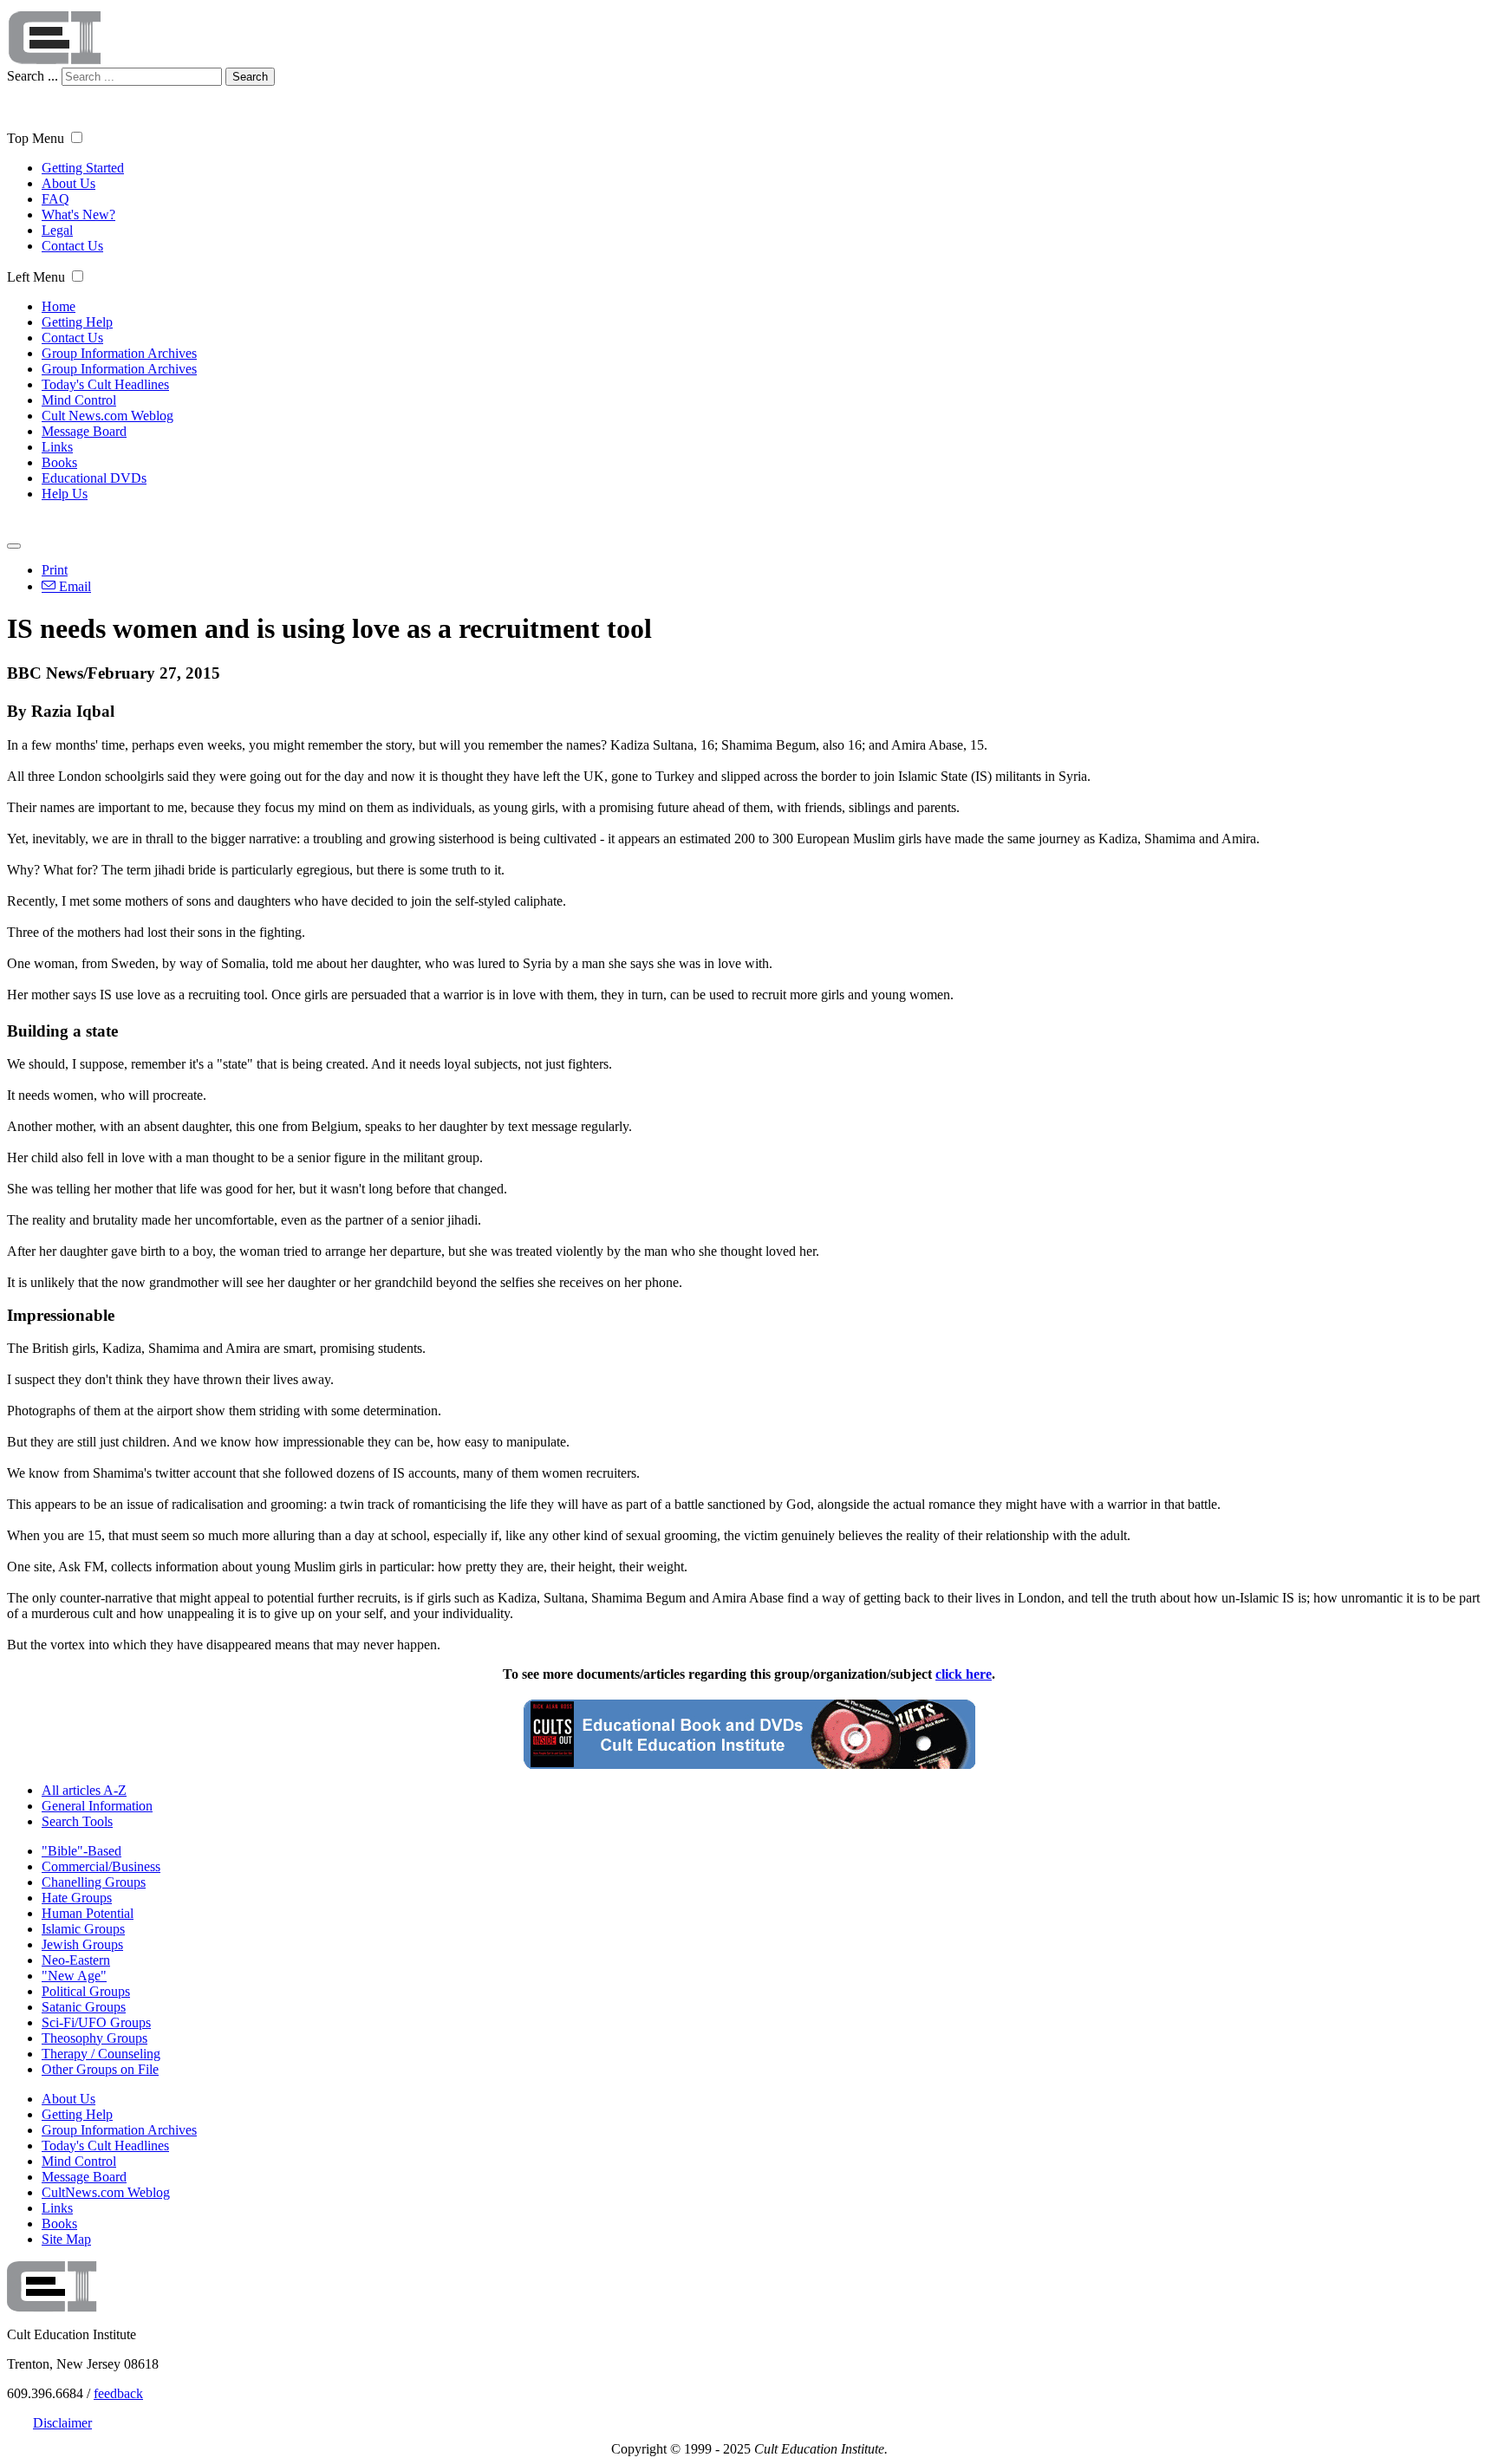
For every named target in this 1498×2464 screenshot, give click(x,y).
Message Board (84, 431)
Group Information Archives (119, 353)
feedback (118, 2393)
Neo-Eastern (76, 1960)
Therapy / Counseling (101, 2054)
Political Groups (86, 1991)
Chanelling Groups (94, 1882)
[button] (77, 137)
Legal (57, 230)
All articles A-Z (84, 1790)
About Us (68, 183)
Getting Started (83, 168)
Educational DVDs (94, 478)
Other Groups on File (100, 2069)
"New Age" (74, 1976)
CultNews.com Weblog (106, 2192)
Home (59, 306)
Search (250, 77)
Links (57, 447)
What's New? (78, 215)
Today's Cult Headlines (105, 384)
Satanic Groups (84, 2007)
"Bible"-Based (81, 1851)
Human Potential (88, 1913)
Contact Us (72, 246)
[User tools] (14, 546)
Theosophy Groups (94, 2038)
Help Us (65, 494)
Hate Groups (77, 1898)
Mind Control (79, 400)
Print (55, 570)
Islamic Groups (83, 1929)
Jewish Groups (82, 1944)
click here (964, 1674)
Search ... (33, 76)
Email (73, 586)
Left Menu (36, 277)
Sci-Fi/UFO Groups (96, 2022)
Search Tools (77, 1821)
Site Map (66, 2239)
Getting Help (77, 322)
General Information (97, 1806)
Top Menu (36, 138)
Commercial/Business (101, 1866)
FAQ (55, 199)
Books (59, 462)
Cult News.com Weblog (107, 416)
